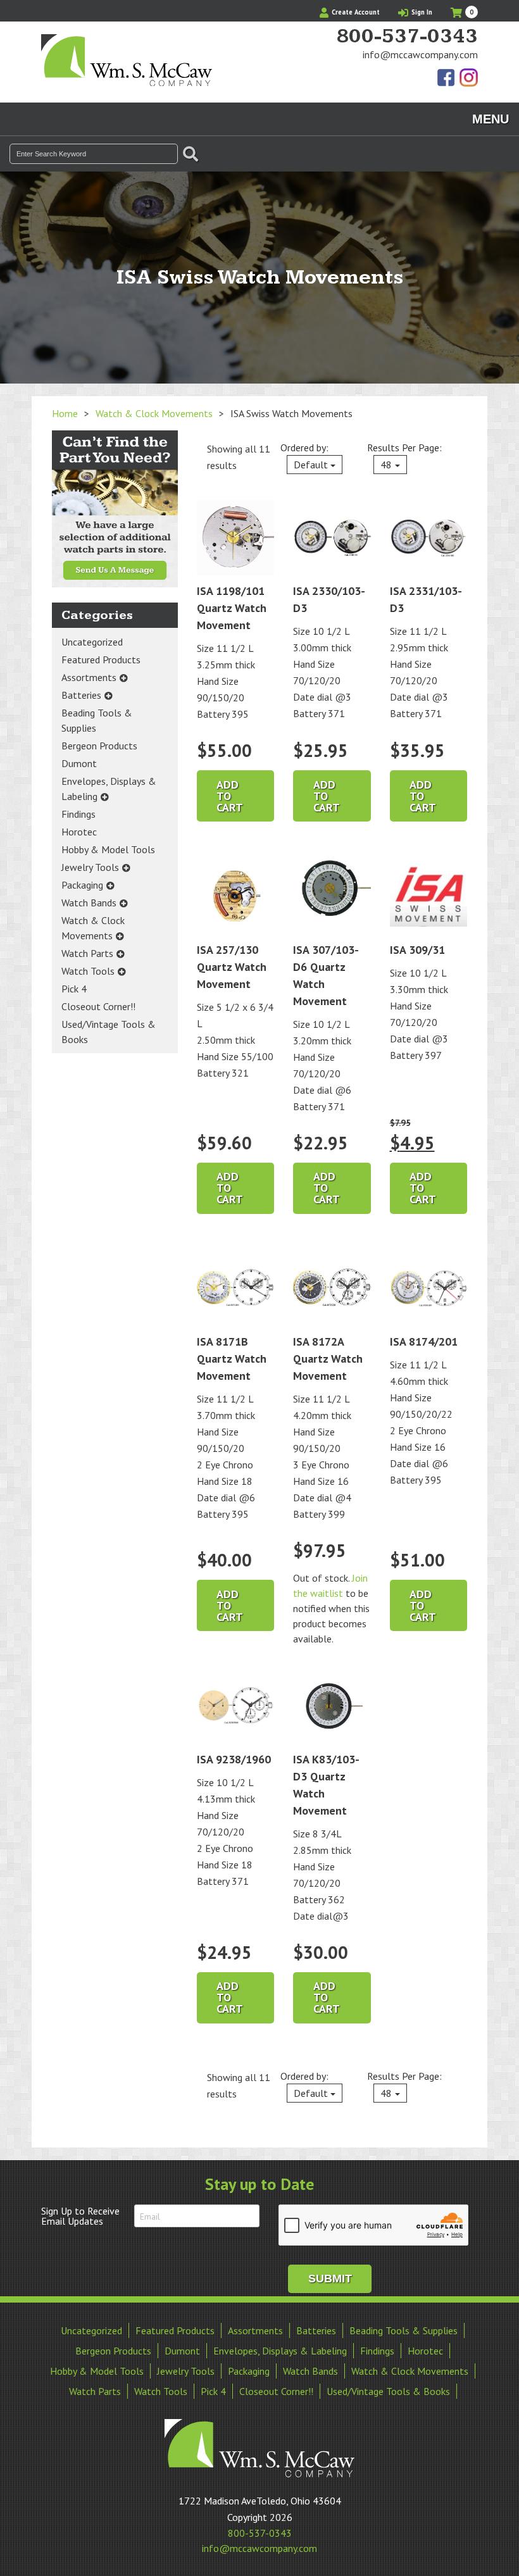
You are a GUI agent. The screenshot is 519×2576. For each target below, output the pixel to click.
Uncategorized (92, 642)
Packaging (82, 885)
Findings (78, 814)
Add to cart (230, 796)
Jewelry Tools (90, 867)
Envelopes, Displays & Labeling (109, 789)
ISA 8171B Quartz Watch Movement (232, 1359)
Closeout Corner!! (98, 1006)
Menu (491, 119)
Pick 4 (74, 989)
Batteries (81, 695)
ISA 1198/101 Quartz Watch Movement (232, 608)
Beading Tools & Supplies (97, 720)
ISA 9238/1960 (234, 1759)
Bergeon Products (99, 746)
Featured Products (101, 660)
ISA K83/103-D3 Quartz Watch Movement (326, 1785)
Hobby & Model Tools (108, 849)
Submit (330, 2279)
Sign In (421, 12)
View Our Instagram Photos (468, 78)
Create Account (355, 12)
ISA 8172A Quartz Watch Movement (328, 1359)
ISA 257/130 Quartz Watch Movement (232, 967)
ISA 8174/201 (424, 1341)
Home (65, 413)
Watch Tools (88, 971)
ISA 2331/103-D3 (426, 599)
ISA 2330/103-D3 (329, 599)
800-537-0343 (407, 37)
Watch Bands (89, 903)
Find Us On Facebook (447, 78)
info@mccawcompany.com (420, 54)
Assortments (89, 677)
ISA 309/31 (417, 950)
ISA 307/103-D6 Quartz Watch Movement (326, 975)
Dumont (79, 763)
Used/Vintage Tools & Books (109, 1032)
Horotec (79, 832)
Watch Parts (87, 953)
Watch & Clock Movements (154, 413)
